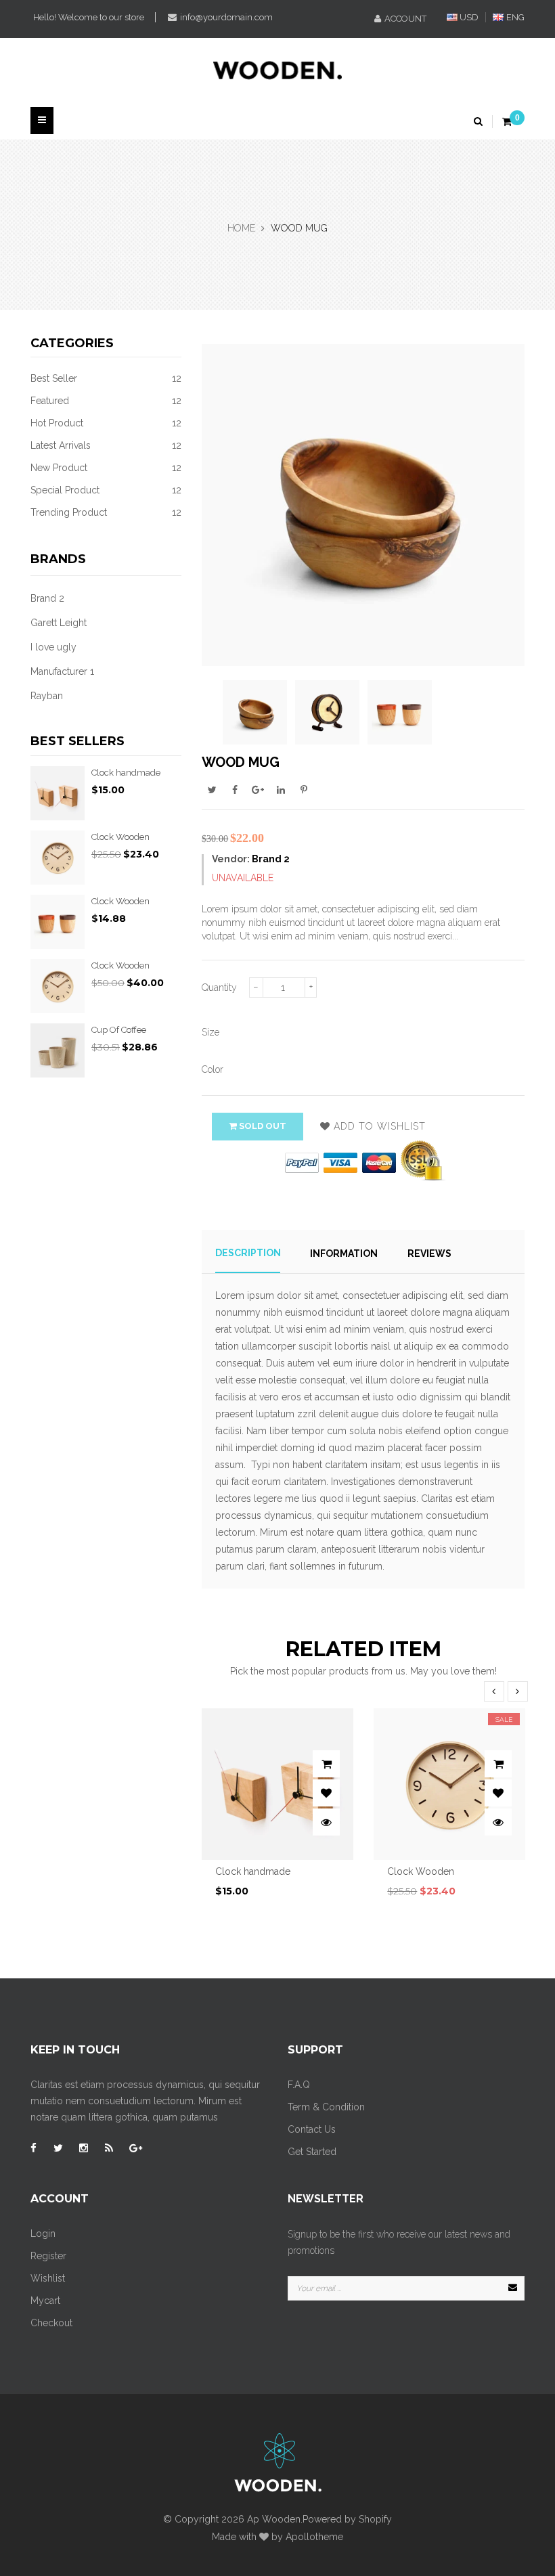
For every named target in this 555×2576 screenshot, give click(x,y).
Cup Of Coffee (119, 1030)
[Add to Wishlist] (326, 1793)
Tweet (212, 789)
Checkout (51, 2323)
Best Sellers (77, 741)
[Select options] (326, 1764)
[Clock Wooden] (58, 858)
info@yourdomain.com (226, 17)
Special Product (106, 490)
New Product (106, 468)
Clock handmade (126, 773)
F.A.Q (299, 2085)
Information (344, 1253)
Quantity (219, 987)
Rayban (47, 696)
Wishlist (48, 2278)
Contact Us (312, 2129)
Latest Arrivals (106, 445)
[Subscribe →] (512, 2288)
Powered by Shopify (347, 2519)
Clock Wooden (120, 837)
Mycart (45, 2301)
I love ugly (53, 647)
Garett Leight (59, 623)
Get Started (312, 2152)
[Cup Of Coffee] (58, 1050)
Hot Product (106, 423)
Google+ (258, 789)
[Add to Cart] (498, 1764)
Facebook (235, 789)
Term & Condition (326, 2107)
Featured (106, 401)
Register (48, 2256)
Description (248, 1253)
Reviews (429, 1253)
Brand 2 (47, 598)
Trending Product (106, 512)
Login (43, 2234)
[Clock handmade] (58, 793)
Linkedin (281, 789)
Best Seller (106, 378)
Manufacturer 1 (62, 671)
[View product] (326, 1822)
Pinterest (304, 789)
